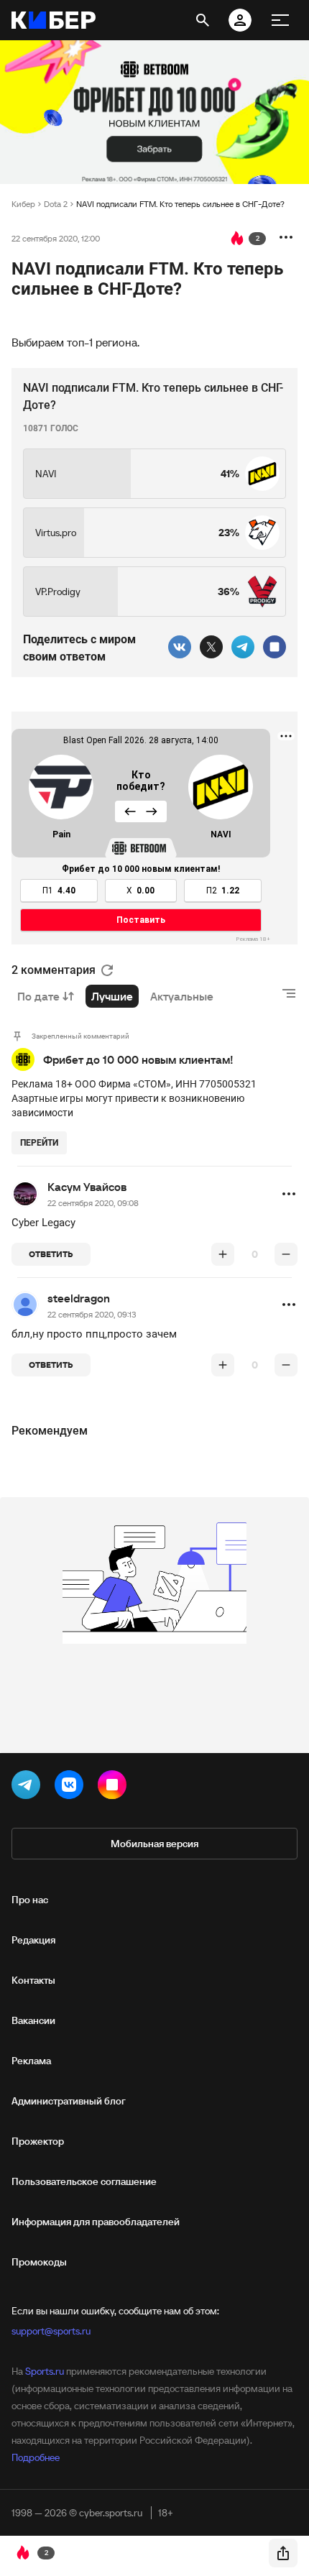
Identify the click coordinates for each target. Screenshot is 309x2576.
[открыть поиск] (203, 20)
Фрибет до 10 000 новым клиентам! (138, 1059)
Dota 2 (56, 204)
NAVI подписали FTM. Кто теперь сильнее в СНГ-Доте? (180, 204)
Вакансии (33, 2020)
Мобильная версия (154, 1844)
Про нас (30, 1900)
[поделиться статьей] (283, 2553)
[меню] (280, 20)
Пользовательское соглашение (84, 2181)
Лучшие (112, 996)
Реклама (31, 2061)
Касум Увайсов (87, 1187)
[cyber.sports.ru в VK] (72, 1788)
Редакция (33, 1940)
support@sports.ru (51, 2331)
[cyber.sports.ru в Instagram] (115, 1788)
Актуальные (182, 996)
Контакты (33, 1980)
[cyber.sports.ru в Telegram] (29, 1788)
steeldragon (79, 1298)
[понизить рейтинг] (286, 1254)
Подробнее (36, 2457)
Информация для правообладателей (96, 2222)
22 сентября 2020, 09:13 (92, 1314)
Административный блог (69, 2101)
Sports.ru (45, 2371)
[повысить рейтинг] (223, 1254)
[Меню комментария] (289, 1194)
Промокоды (39, 2262)
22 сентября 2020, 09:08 (93, 1203)
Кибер (23, 204)
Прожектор (38, 2141)
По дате (38, 996)
